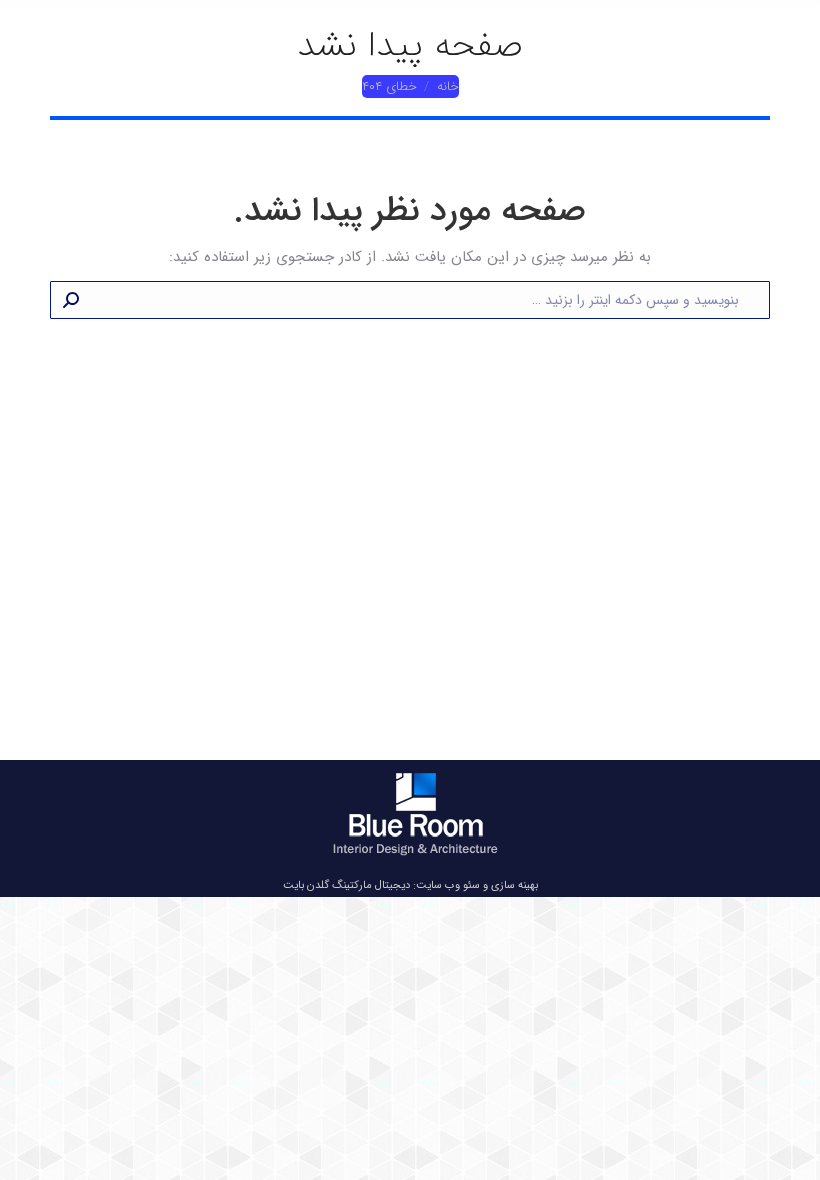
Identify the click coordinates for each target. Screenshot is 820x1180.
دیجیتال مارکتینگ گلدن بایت (346, 885)
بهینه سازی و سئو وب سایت (477, 885)
